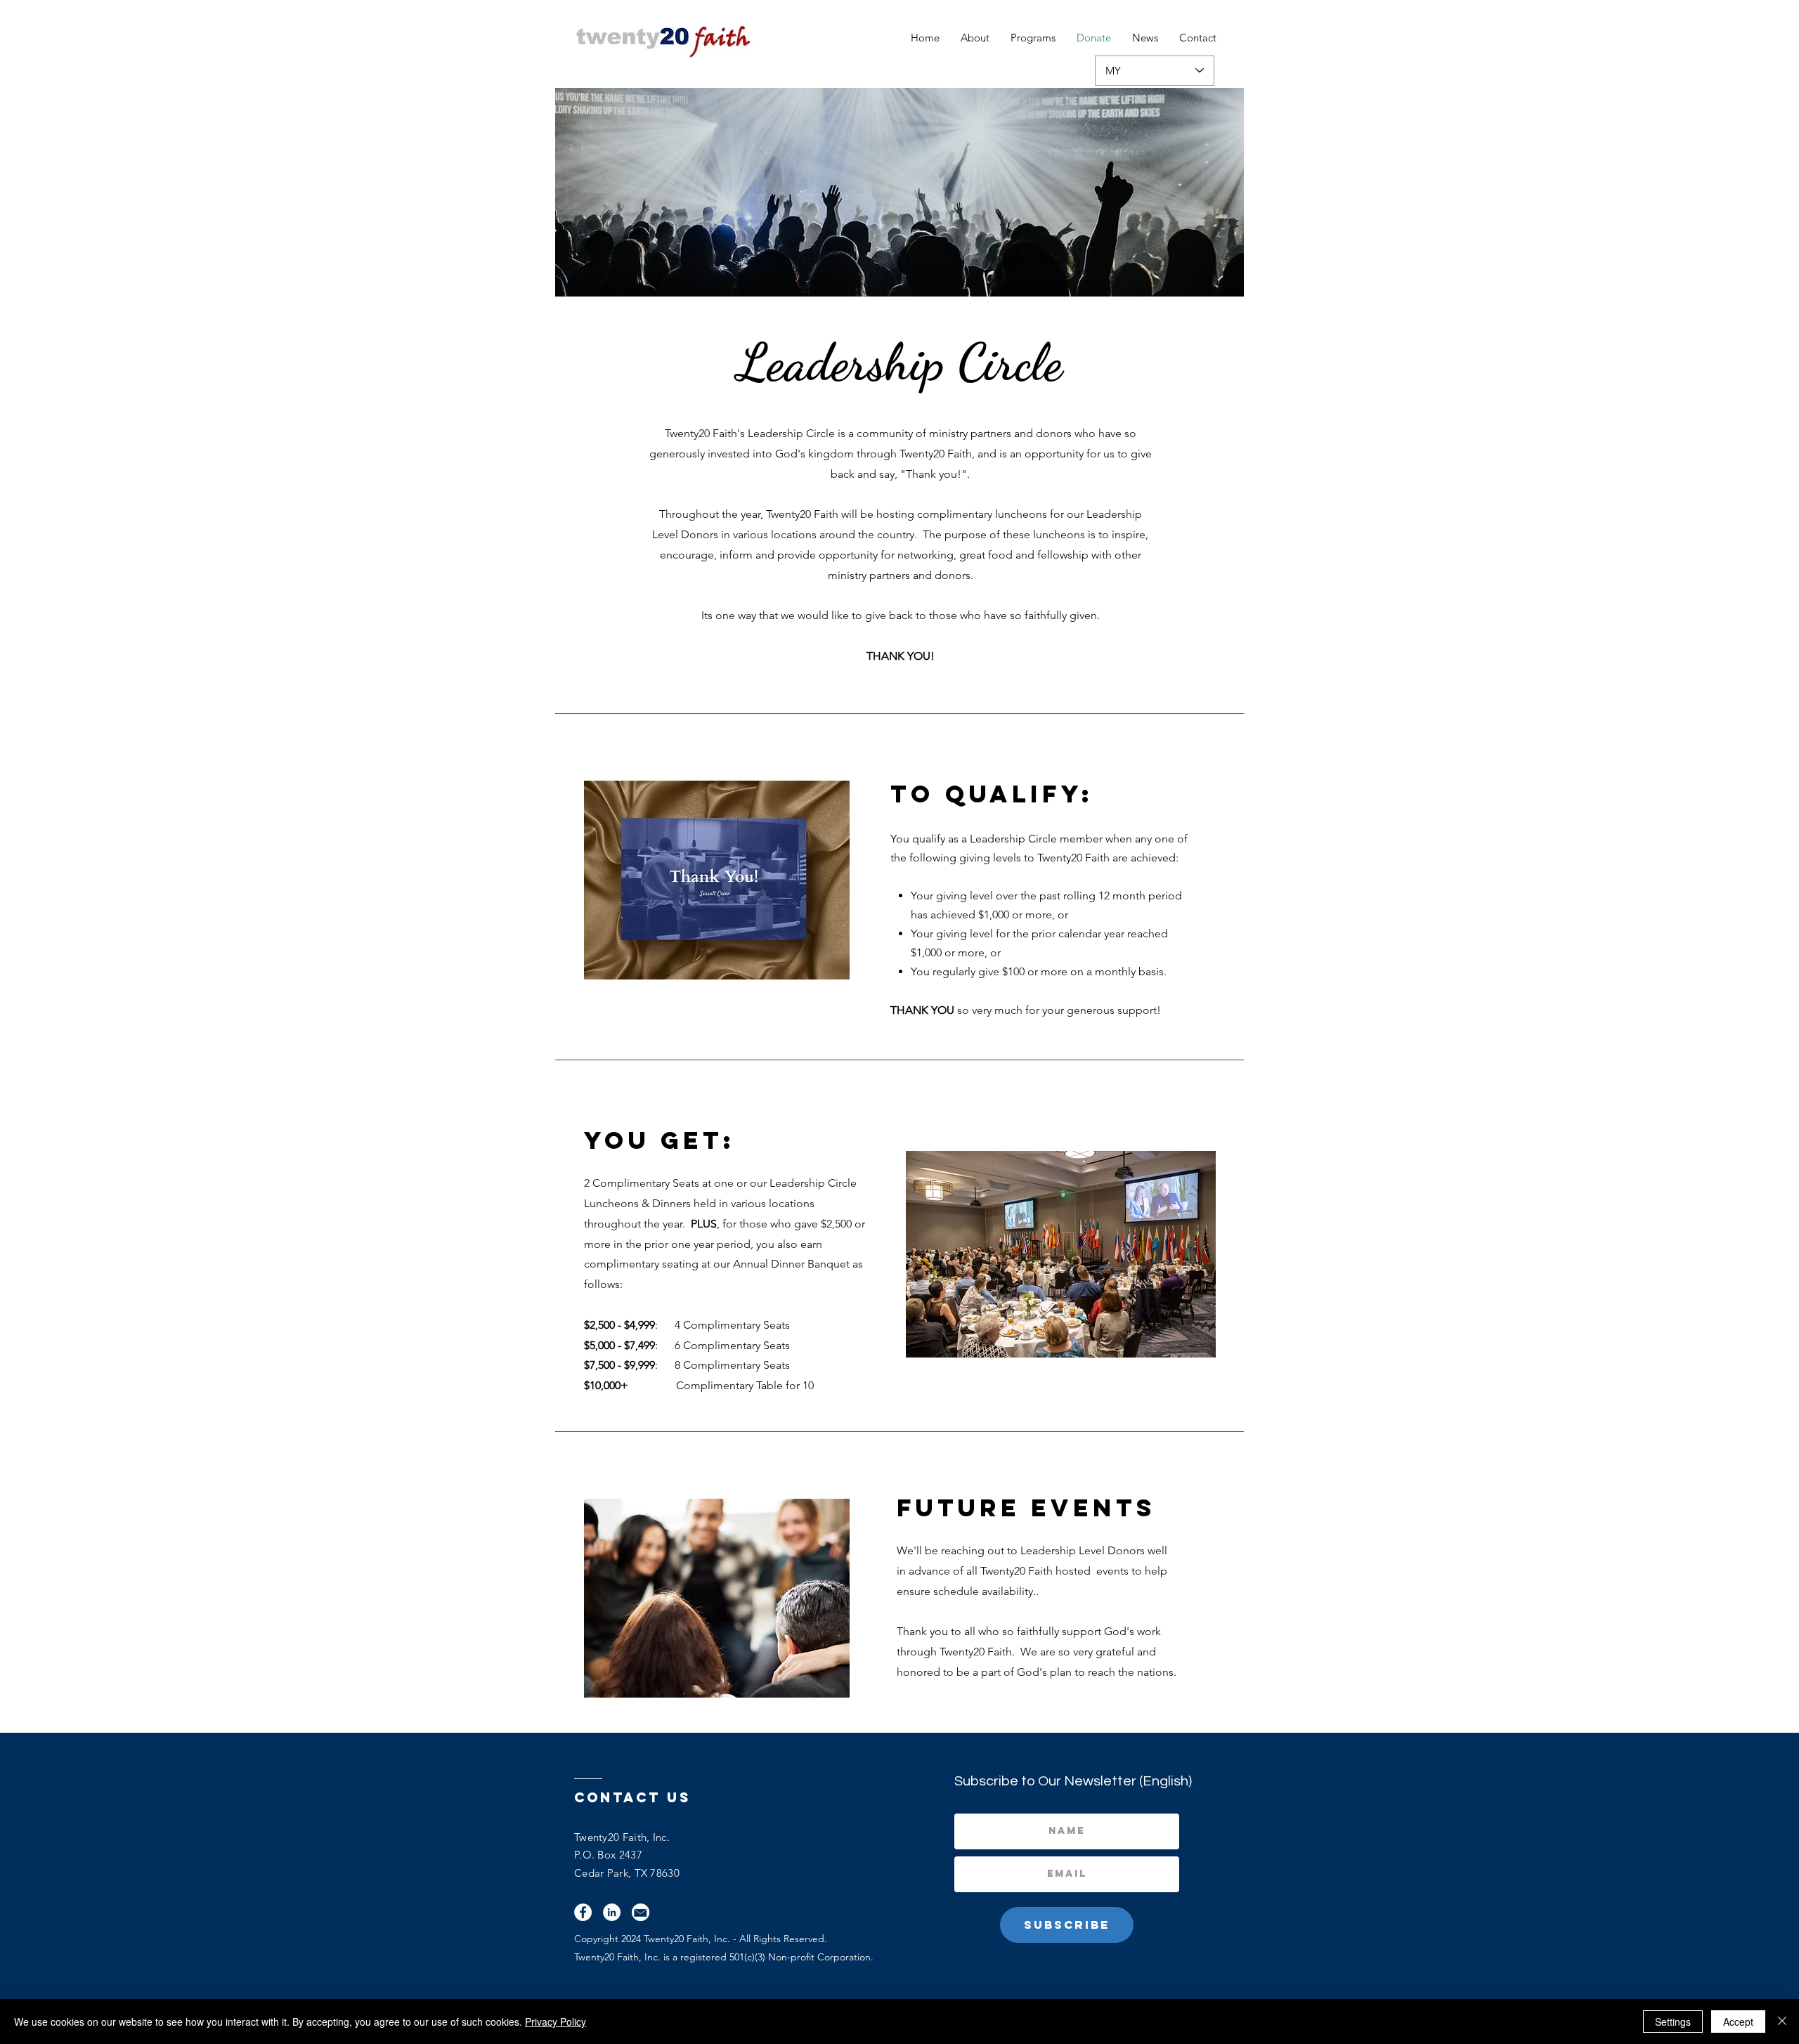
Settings (1673, 2022)
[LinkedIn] (612, 1912)
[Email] (641, 1912)
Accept (1738, 2022)
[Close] (1782, 2022)
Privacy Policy (556, 2022)
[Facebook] (583, 1912)
